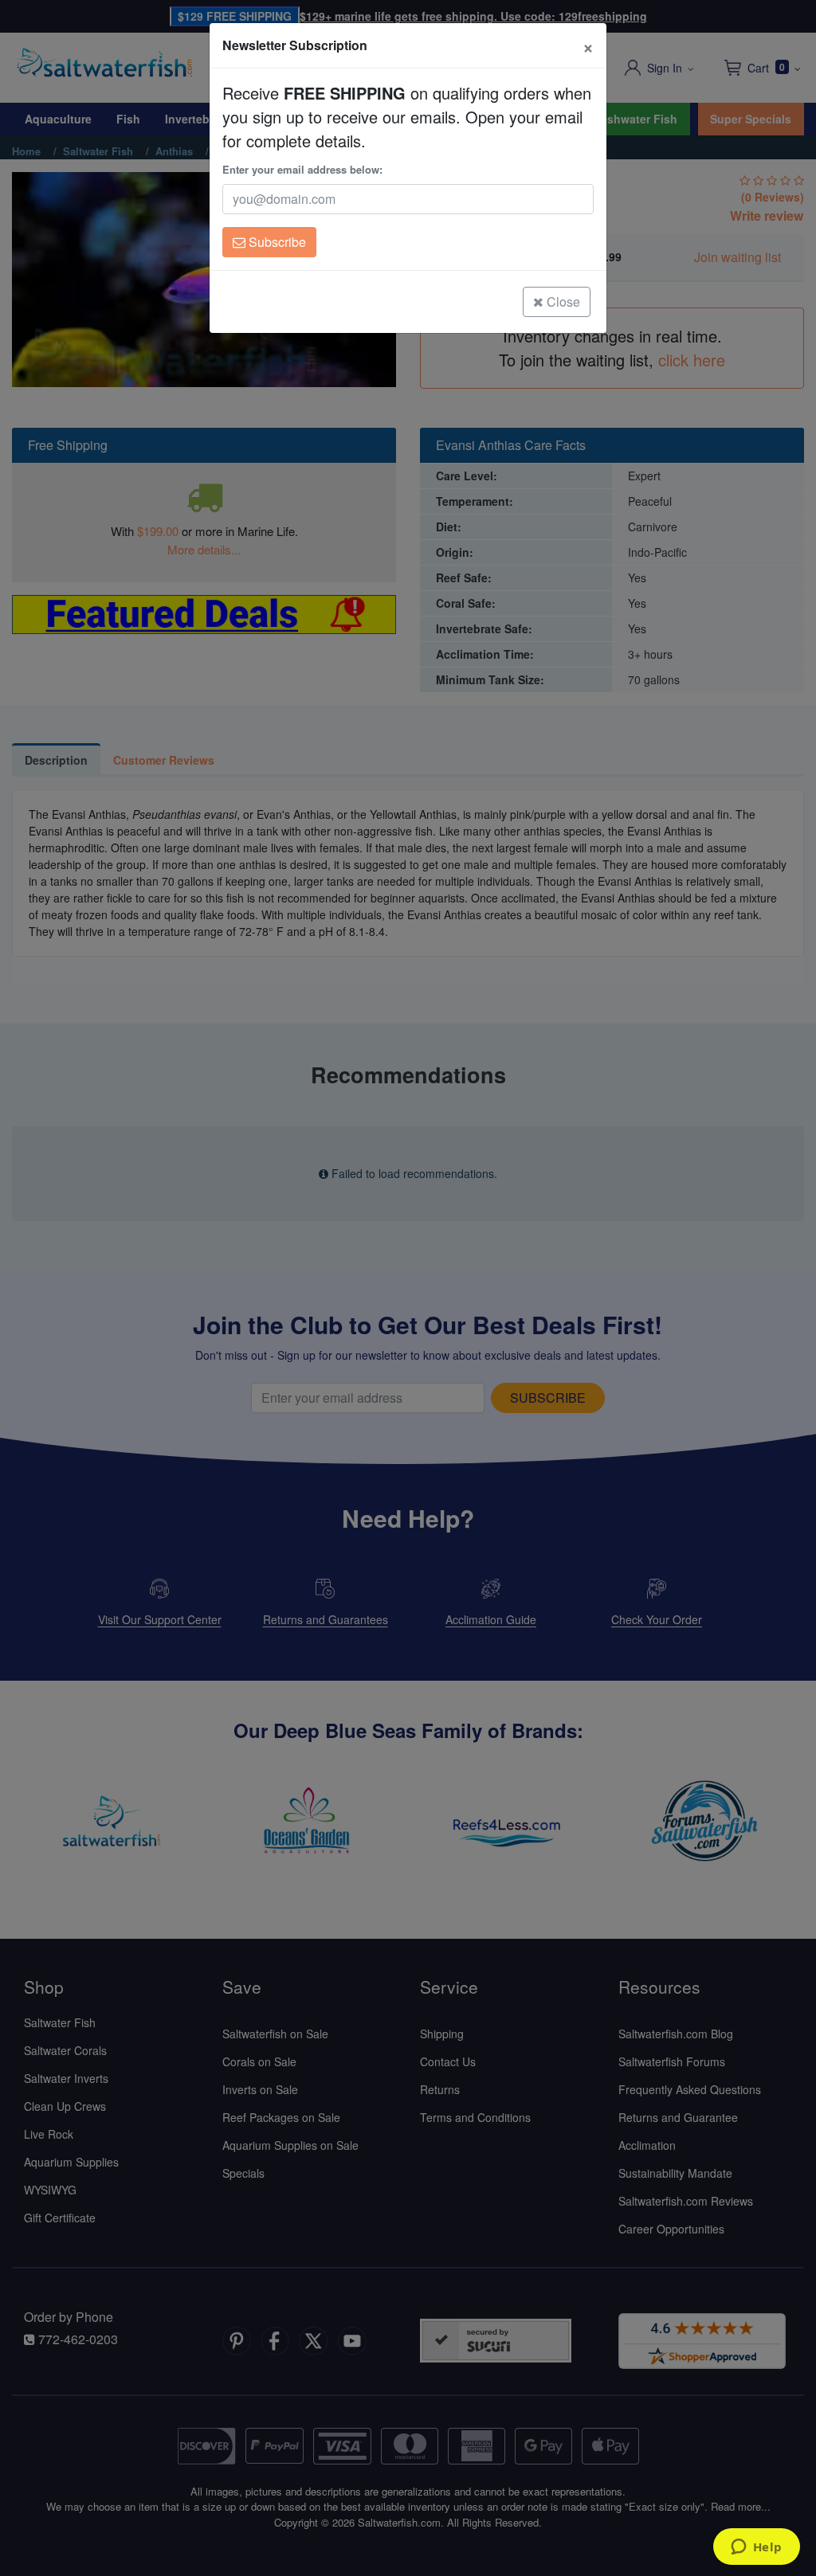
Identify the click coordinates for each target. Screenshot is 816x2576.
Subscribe (276, 242)
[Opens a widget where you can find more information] (756, 2548)
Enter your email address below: (302, 169)
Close (562, 301)
